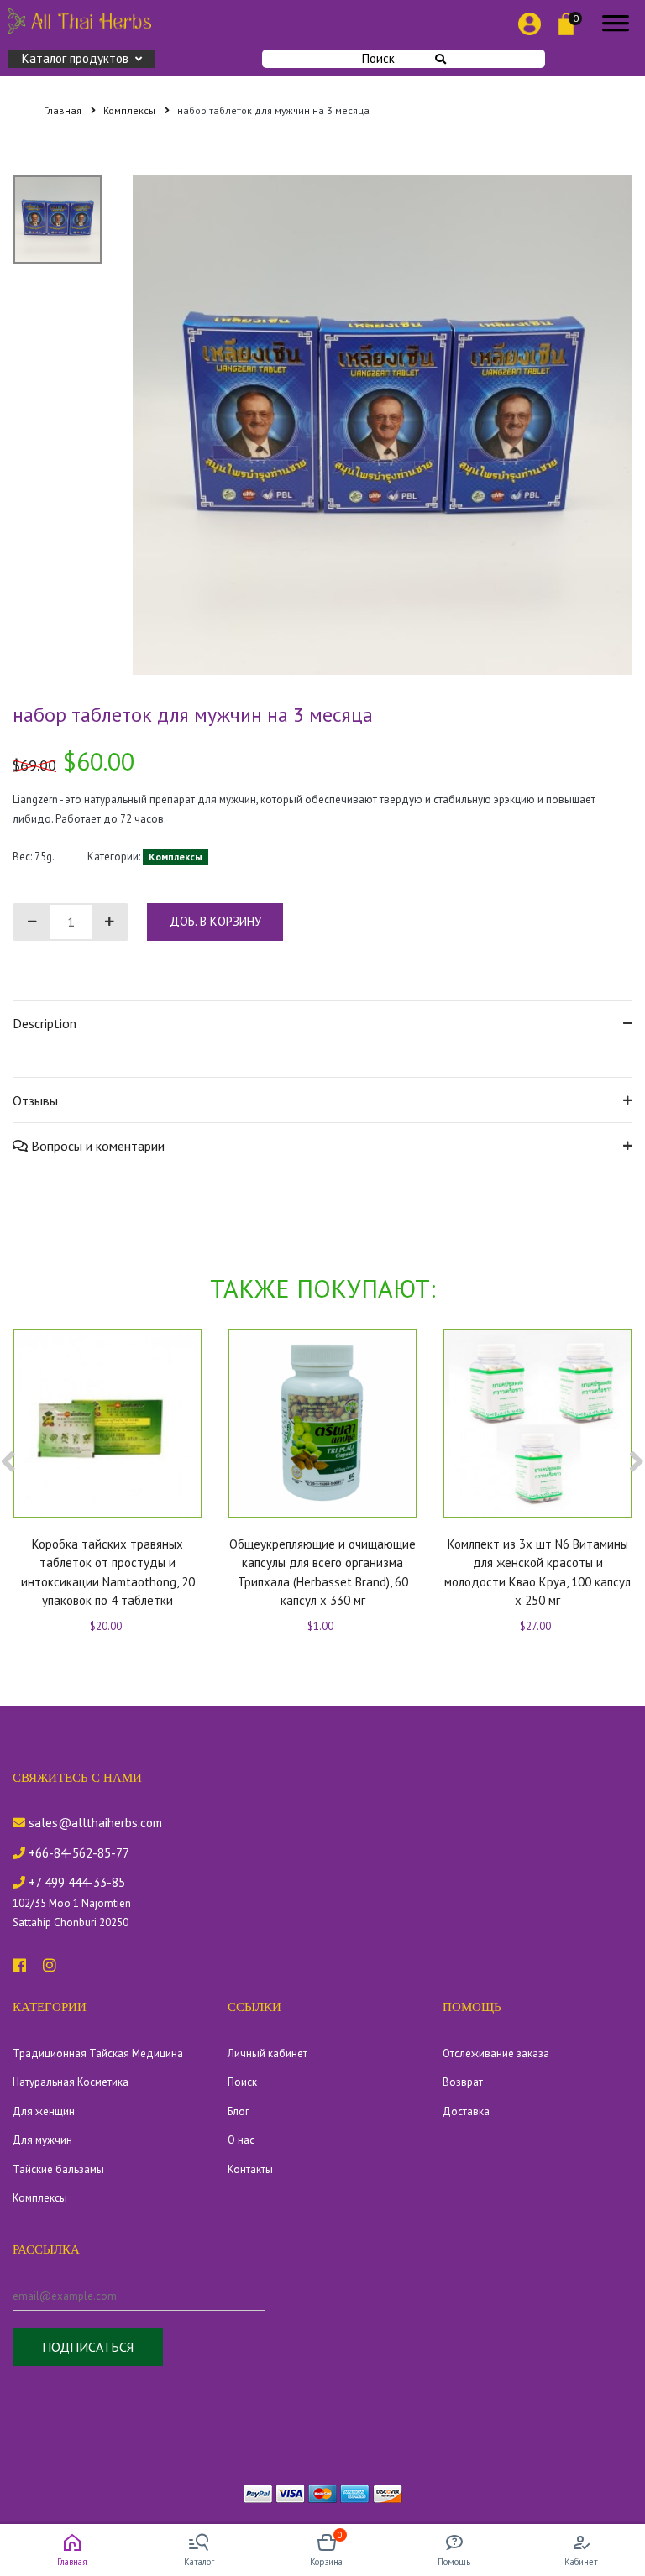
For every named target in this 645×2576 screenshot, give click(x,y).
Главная (64, 110)
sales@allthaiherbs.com (94, 1823)
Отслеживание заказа (496, 2053)
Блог (239, 2111)
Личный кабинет (267, 2053)
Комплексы (131, 110)
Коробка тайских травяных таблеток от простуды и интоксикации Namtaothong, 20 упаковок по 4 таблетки (108, 1573)
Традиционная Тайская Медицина (98, 2053)
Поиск (378, 58)
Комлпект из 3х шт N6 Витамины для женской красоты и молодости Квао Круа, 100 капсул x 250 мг (537, 1573)
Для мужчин (42, 2140)
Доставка (466, 2111)
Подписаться (88, 2347)
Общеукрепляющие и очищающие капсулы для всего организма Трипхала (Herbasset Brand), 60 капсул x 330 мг (322, 1573)
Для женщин (44, 2111)
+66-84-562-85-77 (77, 1853)
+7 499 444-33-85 (75, 1882)
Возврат (463, 2082)
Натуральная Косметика (71, 2082)
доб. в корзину (215, 921)
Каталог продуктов (75, 58)
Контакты (250, 2169)
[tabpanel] (383, 425)
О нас (241, 2140)
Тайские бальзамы (58, 2169)
